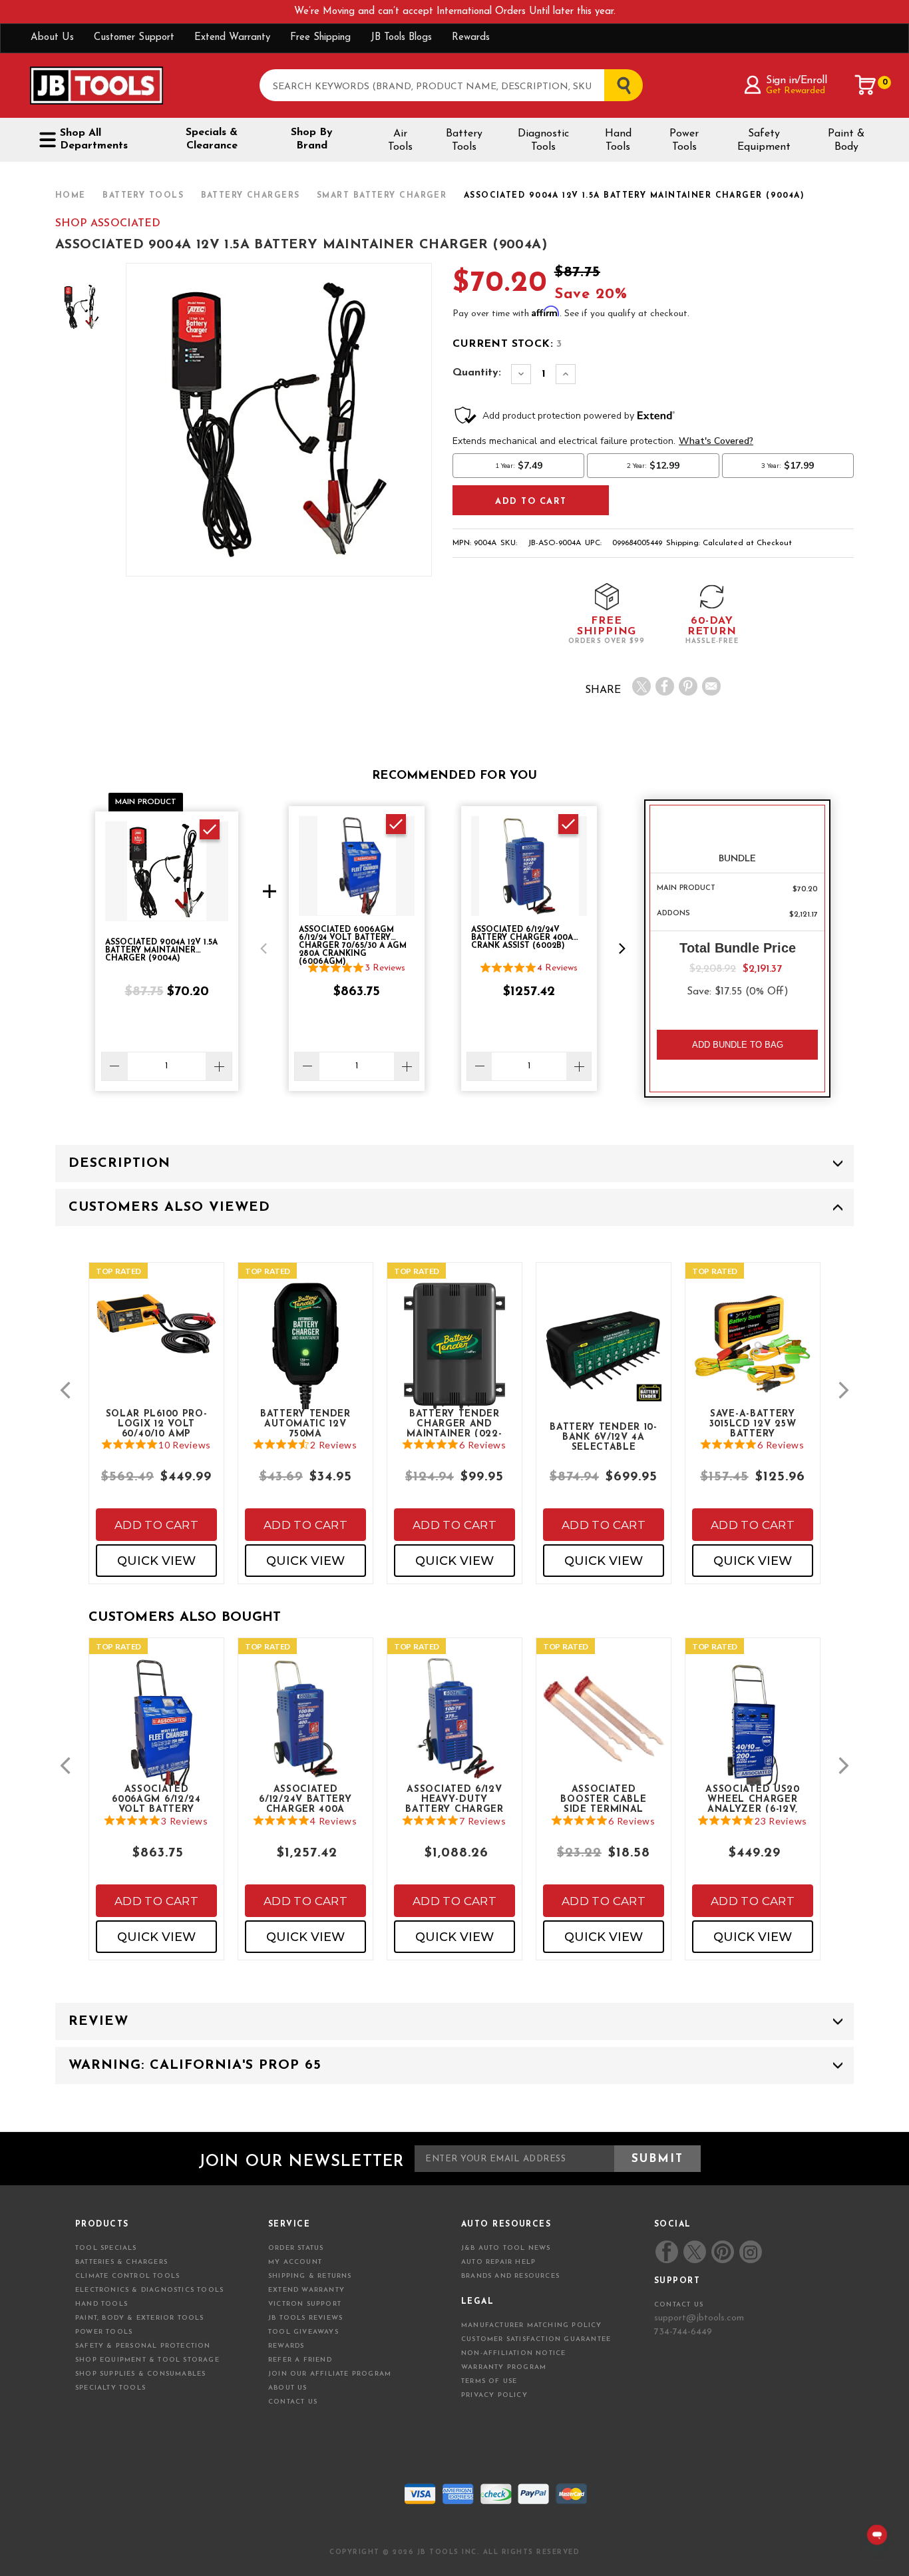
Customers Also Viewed (169, 1207)
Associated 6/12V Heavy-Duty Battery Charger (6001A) (454, 1799)
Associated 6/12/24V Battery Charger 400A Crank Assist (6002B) (305, 1799)
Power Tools (684, 140)
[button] (264, 949)
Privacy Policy (494, 2395)
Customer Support (134, 38)
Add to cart (156, 1525)
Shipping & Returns (310, 2276)
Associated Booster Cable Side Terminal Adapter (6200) (603, 1799)
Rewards (471, 38)
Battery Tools (464, 140)
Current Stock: (507, 344)
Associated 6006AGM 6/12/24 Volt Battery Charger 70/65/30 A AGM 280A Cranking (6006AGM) (157, 1799)
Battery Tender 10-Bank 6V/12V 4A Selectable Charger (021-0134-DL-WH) (604, 1436)
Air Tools (400, 140)
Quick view (156, 1561)
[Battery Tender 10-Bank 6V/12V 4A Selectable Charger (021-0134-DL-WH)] (604, 1354)
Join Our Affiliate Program (330, 2374)
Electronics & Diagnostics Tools (149, 2290)
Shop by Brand (312, 139)
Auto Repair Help (498, 2262)
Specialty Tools (110, 2388)
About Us (52, 38)
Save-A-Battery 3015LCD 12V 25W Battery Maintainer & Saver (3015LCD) (753, 1423)
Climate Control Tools (127, 2276)
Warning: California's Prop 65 (195, 2065)
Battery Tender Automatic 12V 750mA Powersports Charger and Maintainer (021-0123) (305, 1423)
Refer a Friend (300, 2360)
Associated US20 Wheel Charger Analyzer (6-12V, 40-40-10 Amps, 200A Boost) (753, 1799)
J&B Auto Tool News (506, 2248)
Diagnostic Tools (543, 140)
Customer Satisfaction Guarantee (536, 2339)
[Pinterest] (688, 686)
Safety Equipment (764, 140)
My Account (295, 2262)
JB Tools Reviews (305, 2318)
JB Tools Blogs (401, 38)
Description (119, 1164)
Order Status (296, 2248)
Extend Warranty (232, 38)
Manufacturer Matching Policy (532, 2325)
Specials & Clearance (212, 139)
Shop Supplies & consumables (140, 2374)
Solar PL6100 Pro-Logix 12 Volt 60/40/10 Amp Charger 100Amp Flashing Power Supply (157, 1423)
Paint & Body (846, 140)
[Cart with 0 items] (866, 85)
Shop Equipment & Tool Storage (147, 2360)
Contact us (679, 2305)
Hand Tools (618, 140)
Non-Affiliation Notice (513, 2353)
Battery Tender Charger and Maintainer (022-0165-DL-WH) (454, 1423)
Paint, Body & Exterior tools (140, 2318)
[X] (641, 686)
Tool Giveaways (303, 2332)
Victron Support (305, 2304)
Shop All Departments (94, 139)
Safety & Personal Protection (143, 2346)
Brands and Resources (510, 2276)
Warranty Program (504, 2367)
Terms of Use (489, 2381)
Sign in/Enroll (796, 81)
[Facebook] (665, 686)
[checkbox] (210, 829)
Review (98, 2022)
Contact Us (293, 2402)
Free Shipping (320, 38)
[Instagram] (750, 2252)
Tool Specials (106, 2248)
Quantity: (477, 373)
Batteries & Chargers (121, 2262)
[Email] (711, 686)
